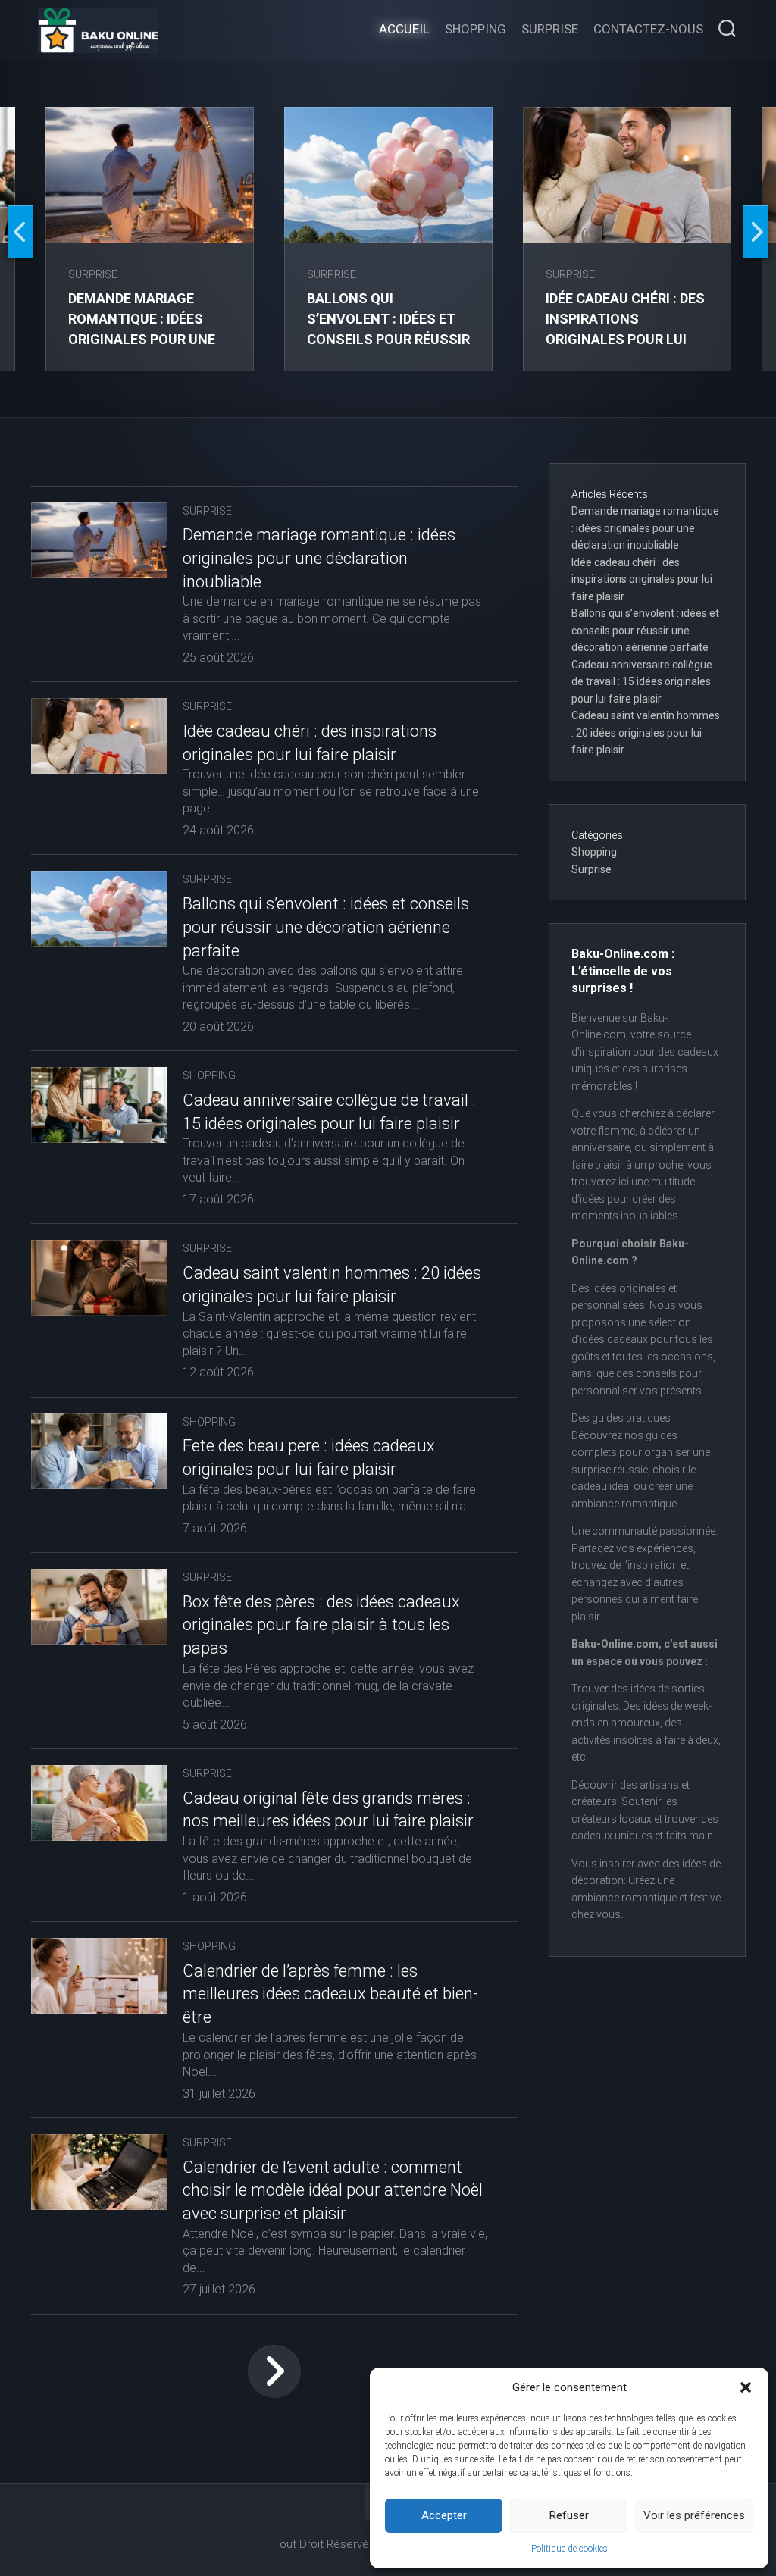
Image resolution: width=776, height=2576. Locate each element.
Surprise (550, 29)
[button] (746, 2387)
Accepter (444, 2515)
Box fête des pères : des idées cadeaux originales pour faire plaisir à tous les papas (321, 1625)
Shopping (476, 29)
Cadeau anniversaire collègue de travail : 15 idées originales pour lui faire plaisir (642, 682)
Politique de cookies (569, 2549)
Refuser (569, 2515)
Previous (20, 232)
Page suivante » (274, 2371)
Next (756, 232)
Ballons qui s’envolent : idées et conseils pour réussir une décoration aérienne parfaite (388, 339)
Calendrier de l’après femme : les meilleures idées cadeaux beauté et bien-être (330, 1994)
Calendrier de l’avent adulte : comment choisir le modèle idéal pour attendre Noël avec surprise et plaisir (333, 2191)
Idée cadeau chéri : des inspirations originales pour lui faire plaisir (642, 579)
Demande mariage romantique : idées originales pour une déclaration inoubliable (142, 339)
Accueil (404, 29)
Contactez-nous (648, 29)
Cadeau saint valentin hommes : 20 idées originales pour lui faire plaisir (646, 732)
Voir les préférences (694, 2515)
